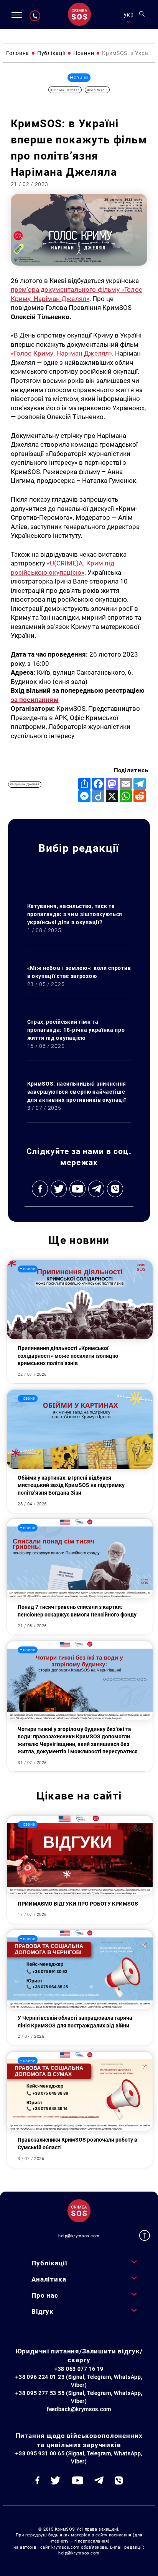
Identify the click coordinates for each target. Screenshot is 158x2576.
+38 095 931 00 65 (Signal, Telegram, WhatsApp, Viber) (79, 2457)
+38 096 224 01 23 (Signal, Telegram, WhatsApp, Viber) (79, 2381)
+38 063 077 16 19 (79, 2369)
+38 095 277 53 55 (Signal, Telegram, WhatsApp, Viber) (79, 2397)
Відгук (43, 2312)
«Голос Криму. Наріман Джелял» (62, 353)
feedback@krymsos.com (79, 2409)
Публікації (49, 2263)
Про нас (45, 2295)
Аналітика (49, 2279)
